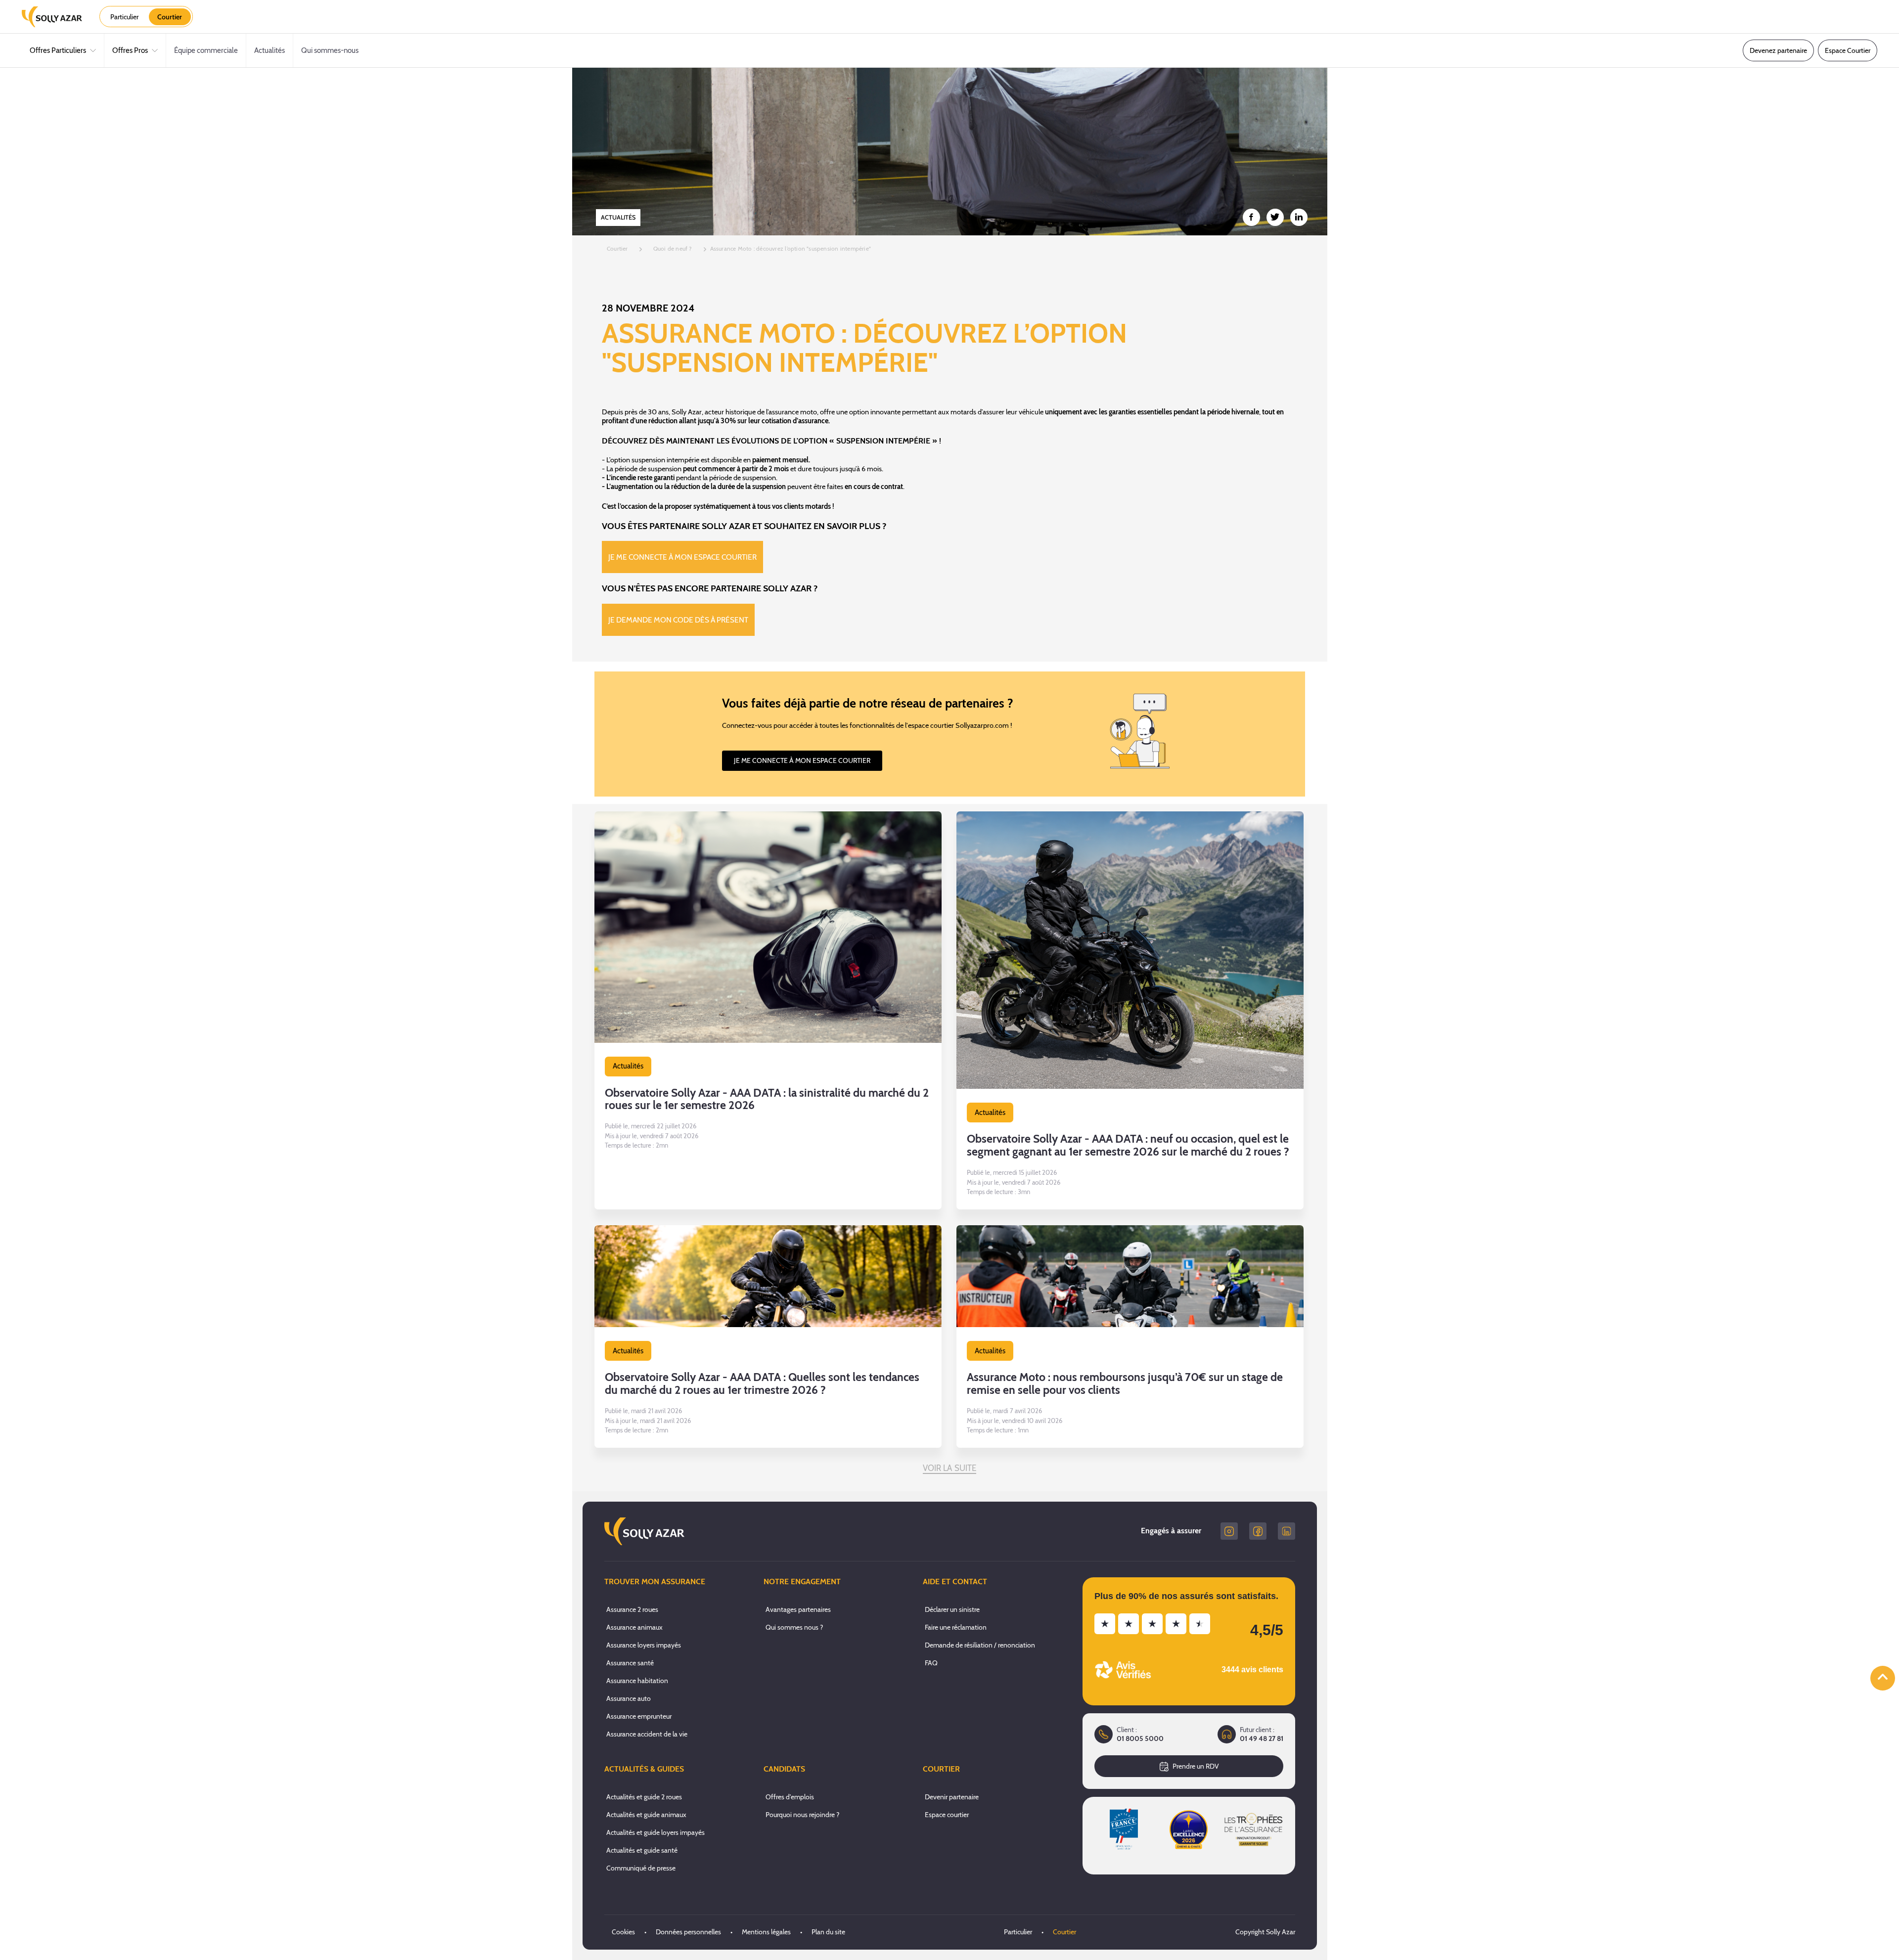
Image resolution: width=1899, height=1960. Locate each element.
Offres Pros (130, 50)
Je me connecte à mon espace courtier (682, 557)
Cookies (623, 1932)
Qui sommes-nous (330, 50)
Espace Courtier (1848, 50)
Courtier (1064, 1932)
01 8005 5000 (1140, 1739)
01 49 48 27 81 (1262, 1739)
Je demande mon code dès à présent (678, 620)
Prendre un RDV (1196, 1766)
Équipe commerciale (206, 50)
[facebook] (1258, 1531)
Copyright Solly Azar (1265, 1932)
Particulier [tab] (124, 17)
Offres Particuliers (58, 50)
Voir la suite (950, 1468)
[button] (768, 1010)
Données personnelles (688, 1932)
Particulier (1018, 1932)
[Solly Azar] (52, 17)
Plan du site (828, 1932)
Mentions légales (766, 1932)
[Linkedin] (1287, 1531)
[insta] (1229, 1531)
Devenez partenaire (1778, 50)
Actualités (270, 50)
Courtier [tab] (170, 17)
